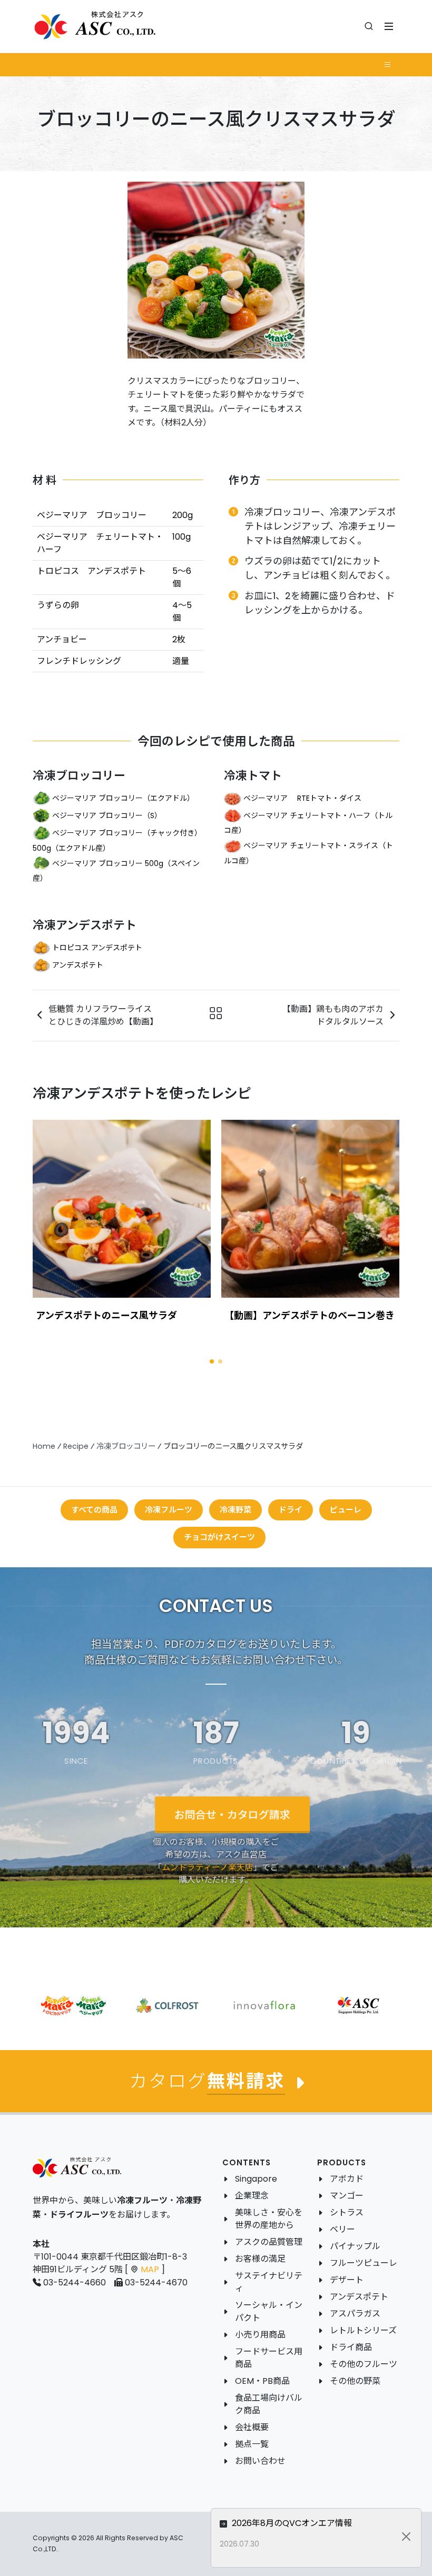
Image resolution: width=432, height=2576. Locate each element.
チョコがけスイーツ (219, 1537)
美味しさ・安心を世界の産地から (269, 2219)
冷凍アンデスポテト (85, 925)
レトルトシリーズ (363, 2330)
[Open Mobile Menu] (389, 26)
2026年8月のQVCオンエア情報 (291, 2523)
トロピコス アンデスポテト (97, 947)
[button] (212, 1361)
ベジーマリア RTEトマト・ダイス (302, 798)
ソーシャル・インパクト (269, 2311)
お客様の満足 (260, 2259)
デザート (347, 2280)
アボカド (347, 2179)
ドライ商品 (351, 2347)
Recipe (76, 1446)
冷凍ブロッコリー (79, 776)
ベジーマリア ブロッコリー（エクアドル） (123, 798)
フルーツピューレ (364, 2263)
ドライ (291, 1510)
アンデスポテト (78, 964)
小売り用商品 (260, 2335)
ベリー (342, 2229)
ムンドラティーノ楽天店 (208, 1867)
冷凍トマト (253, 776)
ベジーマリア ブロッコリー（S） (107, 815)
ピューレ (346, 1510)
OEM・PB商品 (262, 2381)
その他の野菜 (355, 2381)
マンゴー (347, 2196)
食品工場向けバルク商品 (269, 2404)
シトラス (347, 2212)
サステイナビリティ (269, 2282)
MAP (150, 2269)
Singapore (256, 2179)
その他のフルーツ (364, 2364)
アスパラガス (355, 2314)
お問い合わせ (260, 2461)
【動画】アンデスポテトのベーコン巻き (121, 1315)
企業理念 (252, 2196)
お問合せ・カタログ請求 (232, 1814)
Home (44, 1446)
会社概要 (252, 2427)
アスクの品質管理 (269, 2242)
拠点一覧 (252, 2444)
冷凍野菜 (235, 1510)
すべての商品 (94, 1510)
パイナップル (355, 2246)
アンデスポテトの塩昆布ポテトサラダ (305, 1315)
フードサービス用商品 (269, 2358)
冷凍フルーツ (169, 1510)
